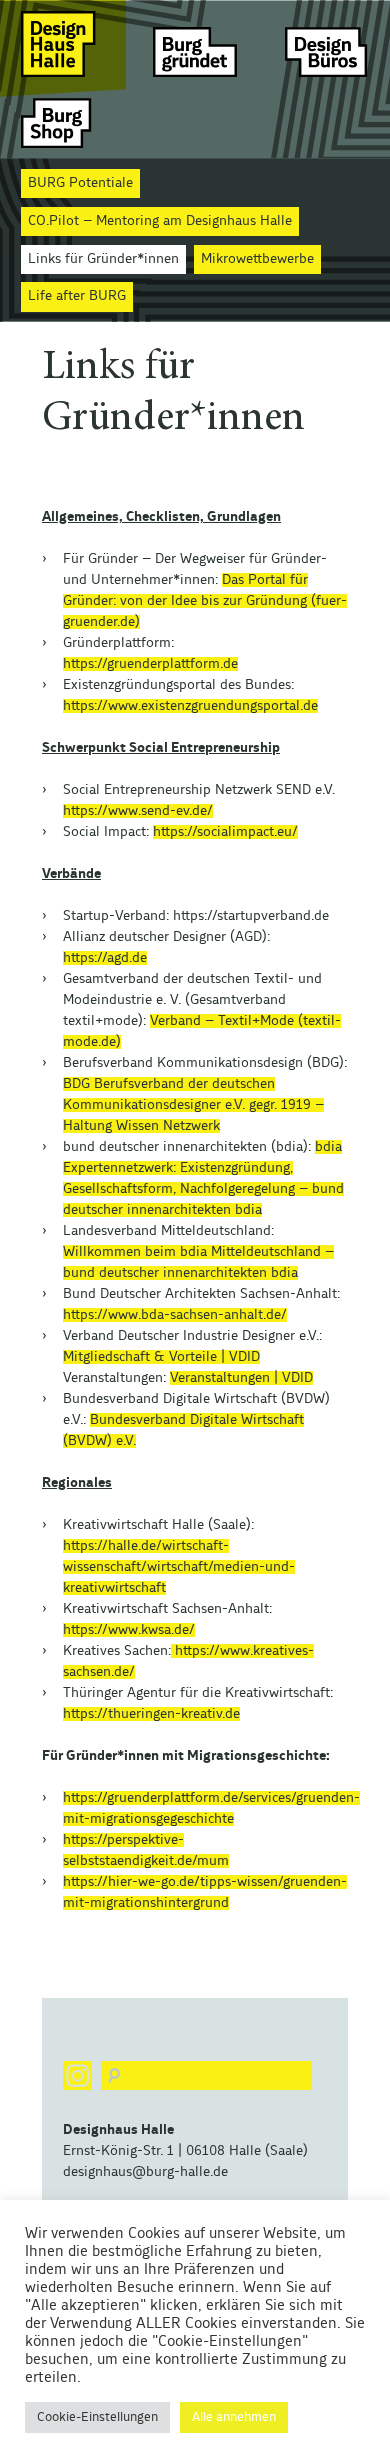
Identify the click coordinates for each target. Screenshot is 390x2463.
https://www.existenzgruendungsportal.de (190, 706)
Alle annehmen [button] (234, 2417)
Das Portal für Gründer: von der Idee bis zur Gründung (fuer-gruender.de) (205, 601)
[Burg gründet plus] (195, 43)
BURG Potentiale (80, 183)
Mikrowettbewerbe (257, 259)
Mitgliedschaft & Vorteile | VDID (161, 1357)
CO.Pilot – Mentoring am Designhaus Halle (160, 221)
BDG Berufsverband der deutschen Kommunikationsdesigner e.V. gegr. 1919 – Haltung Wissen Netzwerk (193, 1105)
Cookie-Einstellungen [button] (97, 2417)
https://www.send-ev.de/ (138, 811)
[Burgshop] (63, 122)
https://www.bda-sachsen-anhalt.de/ (175, 1315)
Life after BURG (77, 296)
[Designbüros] (327, 43)
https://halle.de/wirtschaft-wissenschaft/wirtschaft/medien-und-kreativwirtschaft (179, 1567)
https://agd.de (105, 958)
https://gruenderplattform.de (150, 664)
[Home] (63, 43)
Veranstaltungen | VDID (241, 1378)
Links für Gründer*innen (103, 259)
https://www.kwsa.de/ (129, 1630)
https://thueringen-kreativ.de (151, 1714)
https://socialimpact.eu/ (225, 832)
